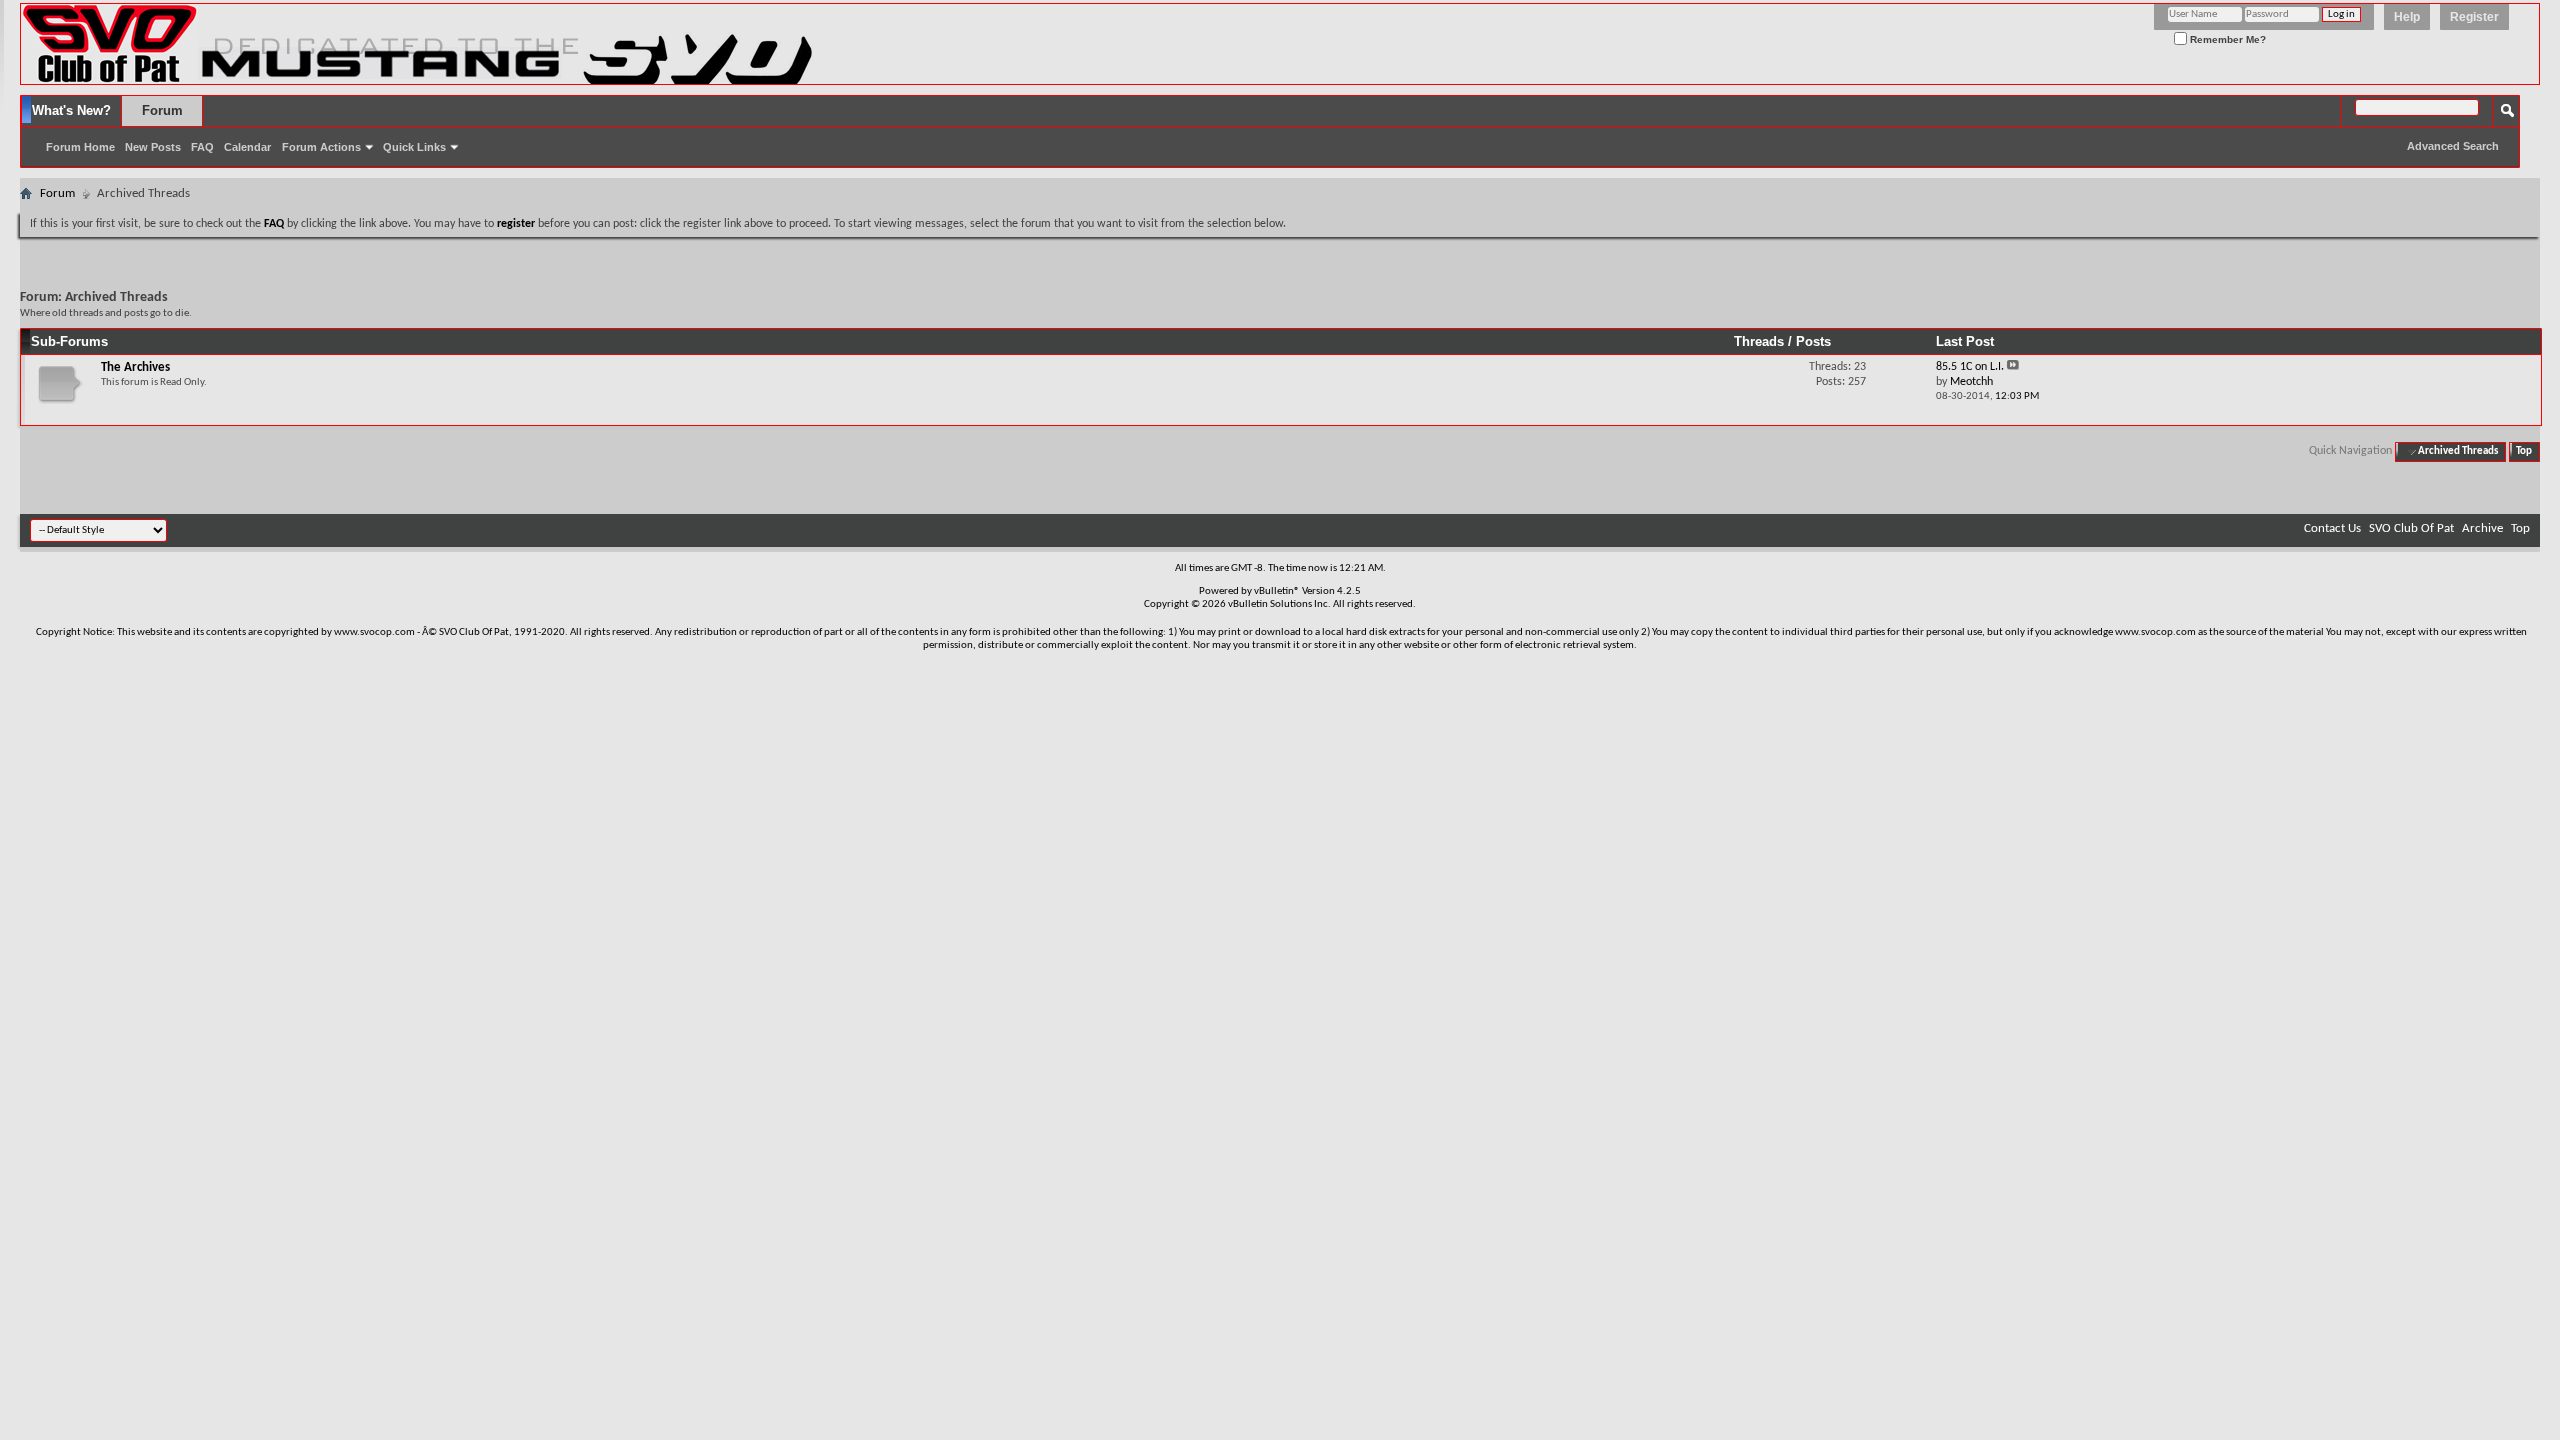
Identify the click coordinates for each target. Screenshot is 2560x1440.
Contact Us (2332, 528)
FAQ (202, 147)
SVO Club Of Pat (2411, 528)
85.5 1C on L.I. (1970, 367)
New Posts (153, 147)
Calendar (247, 147)
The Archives (135, 367)
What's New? (71, 110)
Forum (162, 110)
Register (2474, 17)
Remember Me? (2226, 39)
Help (2407, 17)
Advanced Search (2453, 146)
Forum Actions (321, 147)
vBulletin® (1277, 591)
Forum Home (80, 147)
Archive (2482, 528)
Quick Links (414, 147)
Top (2524, 451)
